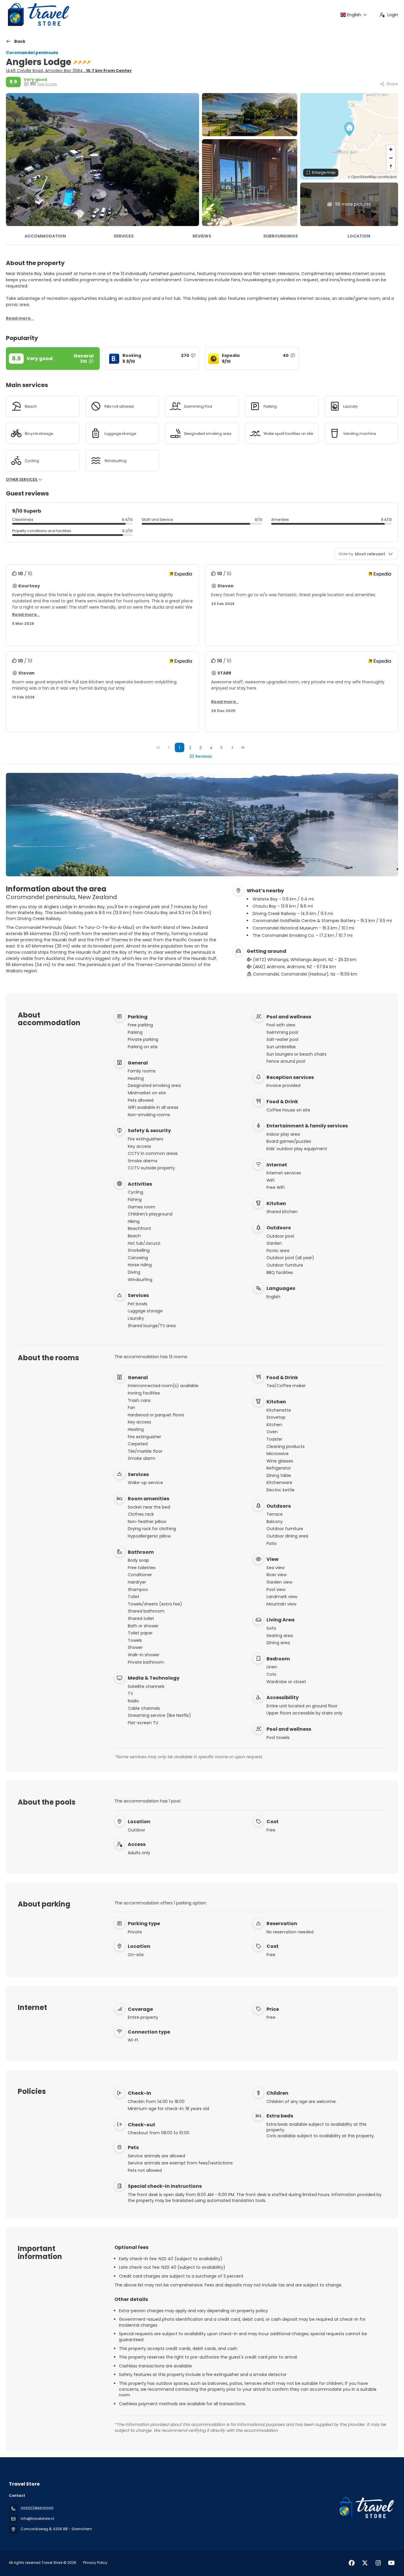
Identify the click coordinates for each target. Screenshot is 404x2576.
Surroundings (281, 236)
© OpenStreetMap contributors (372, 177)
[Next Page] (232, 747)
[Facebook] (352, 2563)
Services (124, 236)
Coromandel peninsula (32, 53)
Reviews (202, 236)
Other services (22, 480)
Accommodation (45, 236)
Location (359, 236)
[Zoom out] (391, 158)
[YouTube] (391, 2563)
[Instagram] (378, 2563)
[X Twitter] (365, 2563)
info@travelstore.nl (37, 2519)
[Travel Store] (365, 2508)
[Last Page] (243, 747)
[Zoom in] (391, 149)
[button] (349, 129)
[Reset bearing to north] (391, 166)
